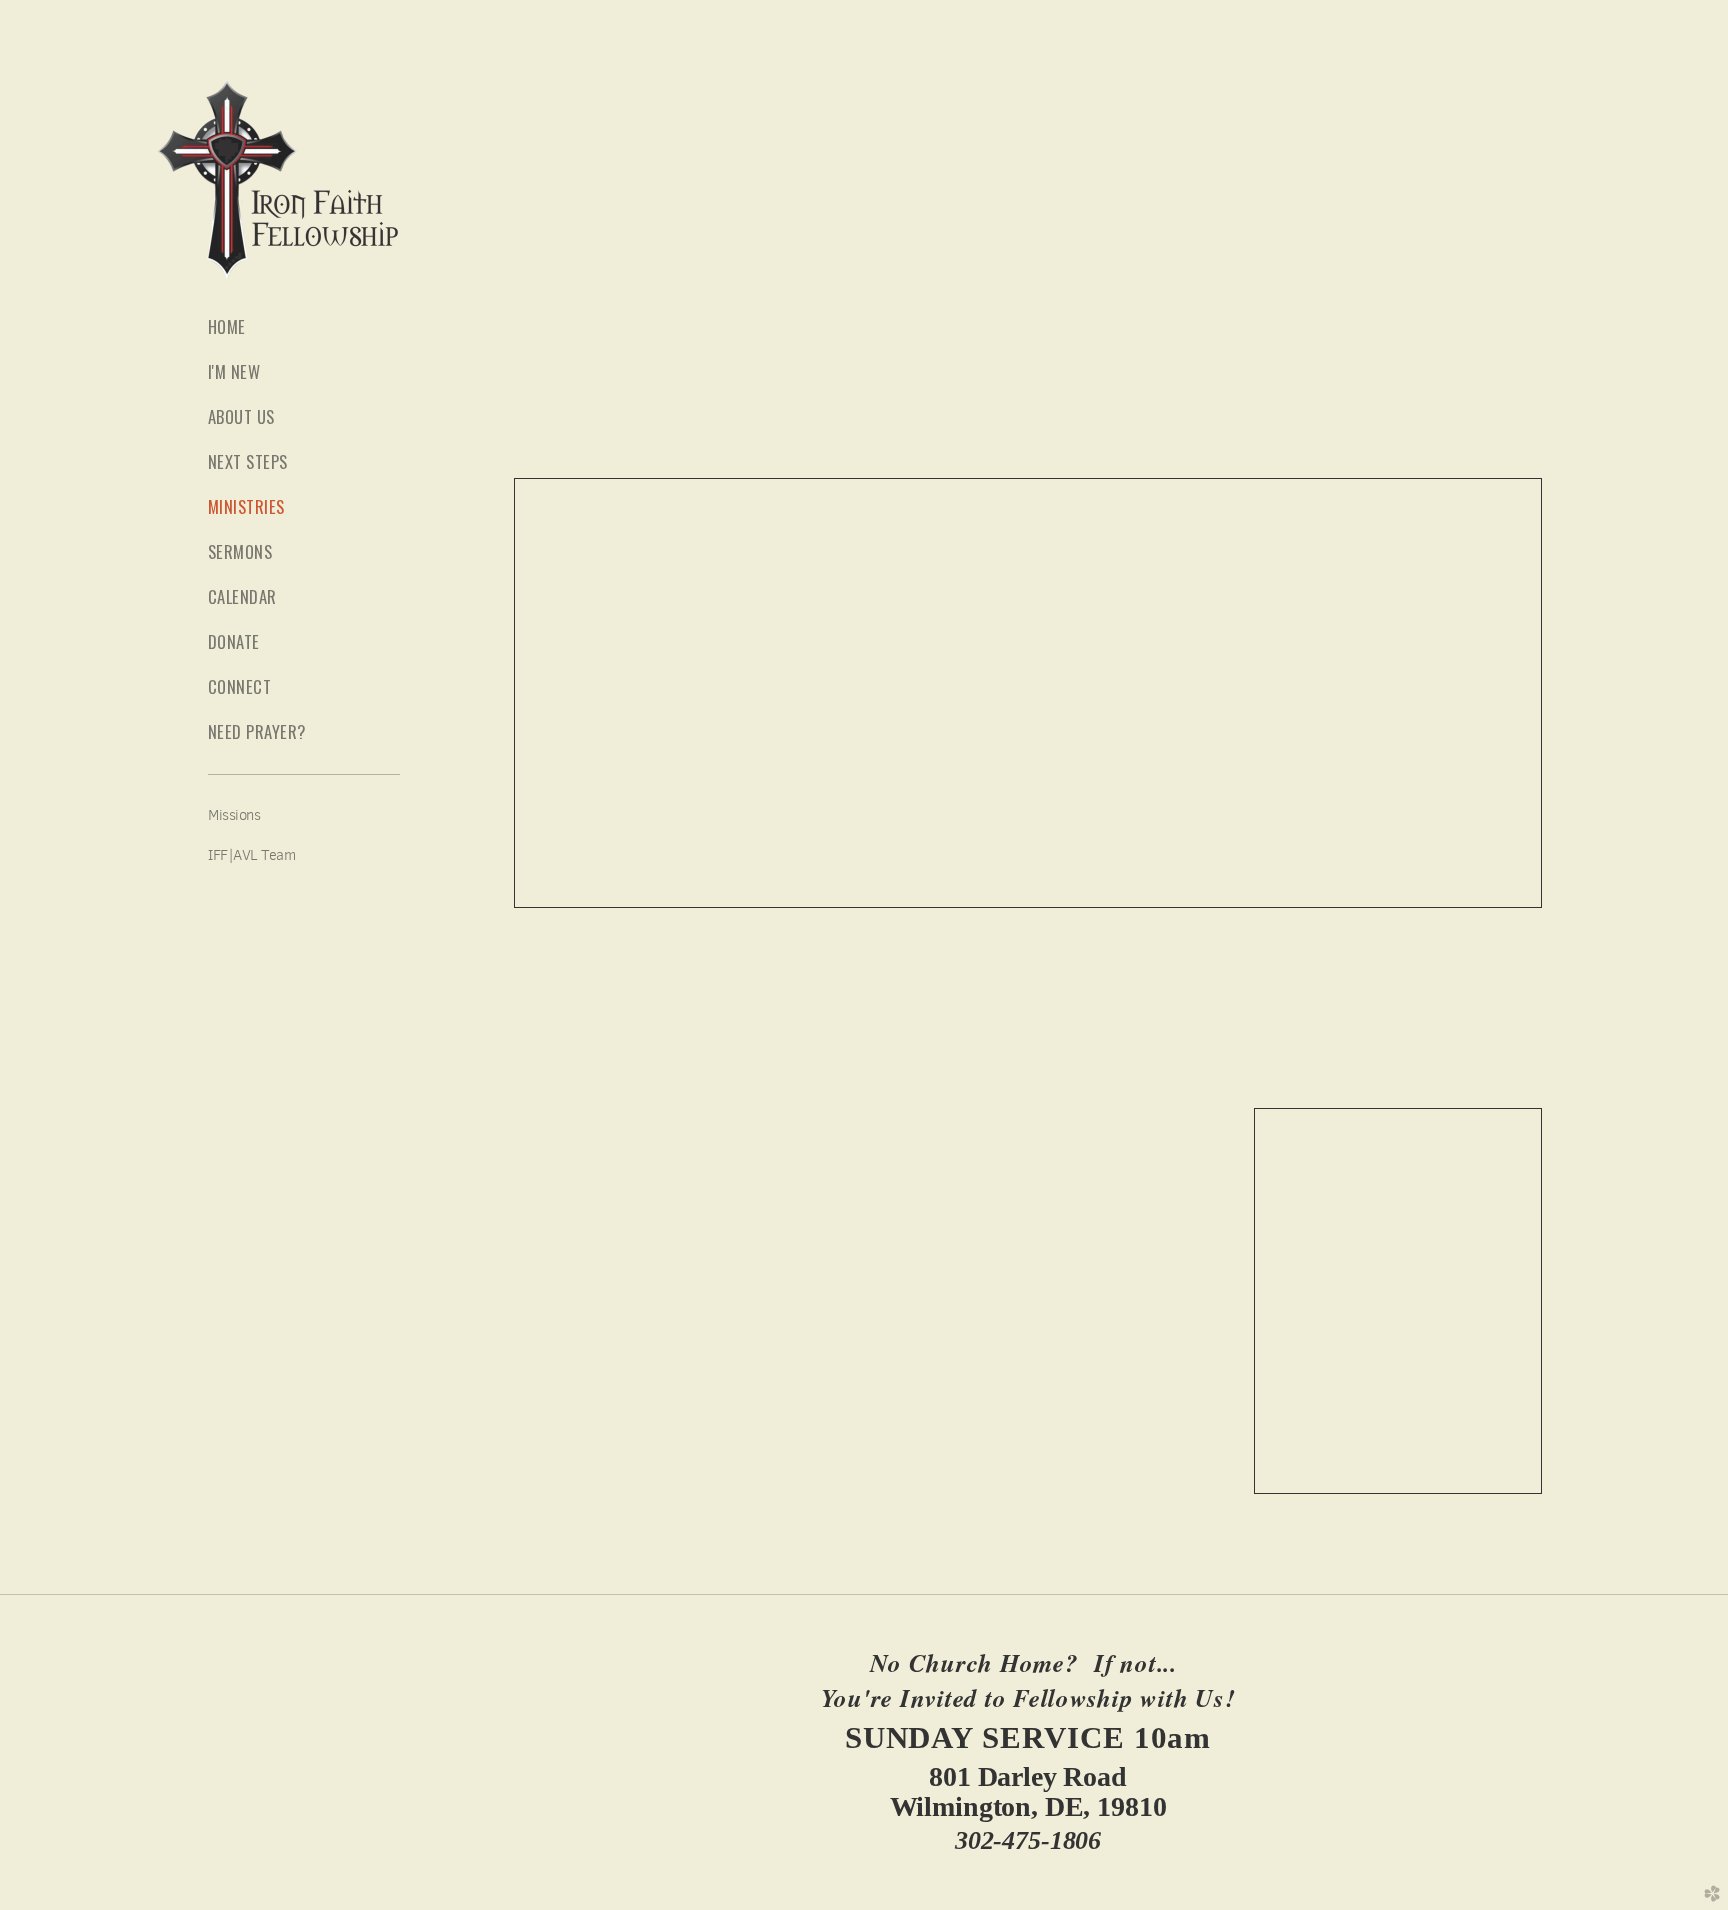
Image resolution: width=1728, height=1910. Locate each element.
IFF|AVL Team (252, 855)
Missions (234, 815)
